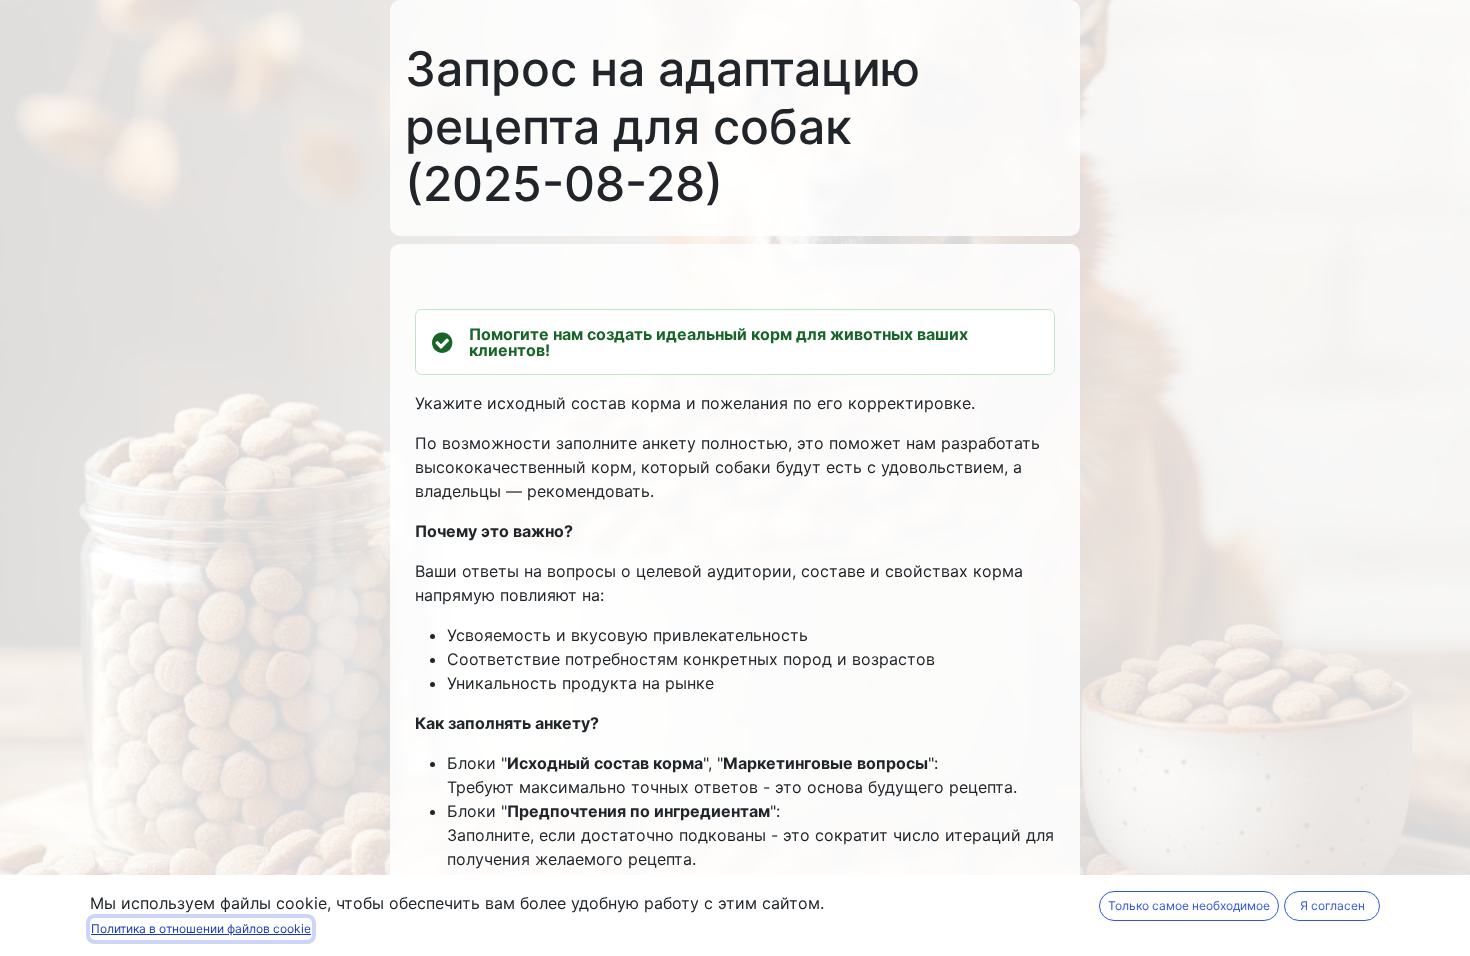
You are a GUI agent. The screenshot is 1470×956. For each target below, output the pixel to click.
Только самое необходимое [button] (1189, 905)
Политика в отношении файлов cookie (201, 928)
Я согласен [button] (1332, 905)
